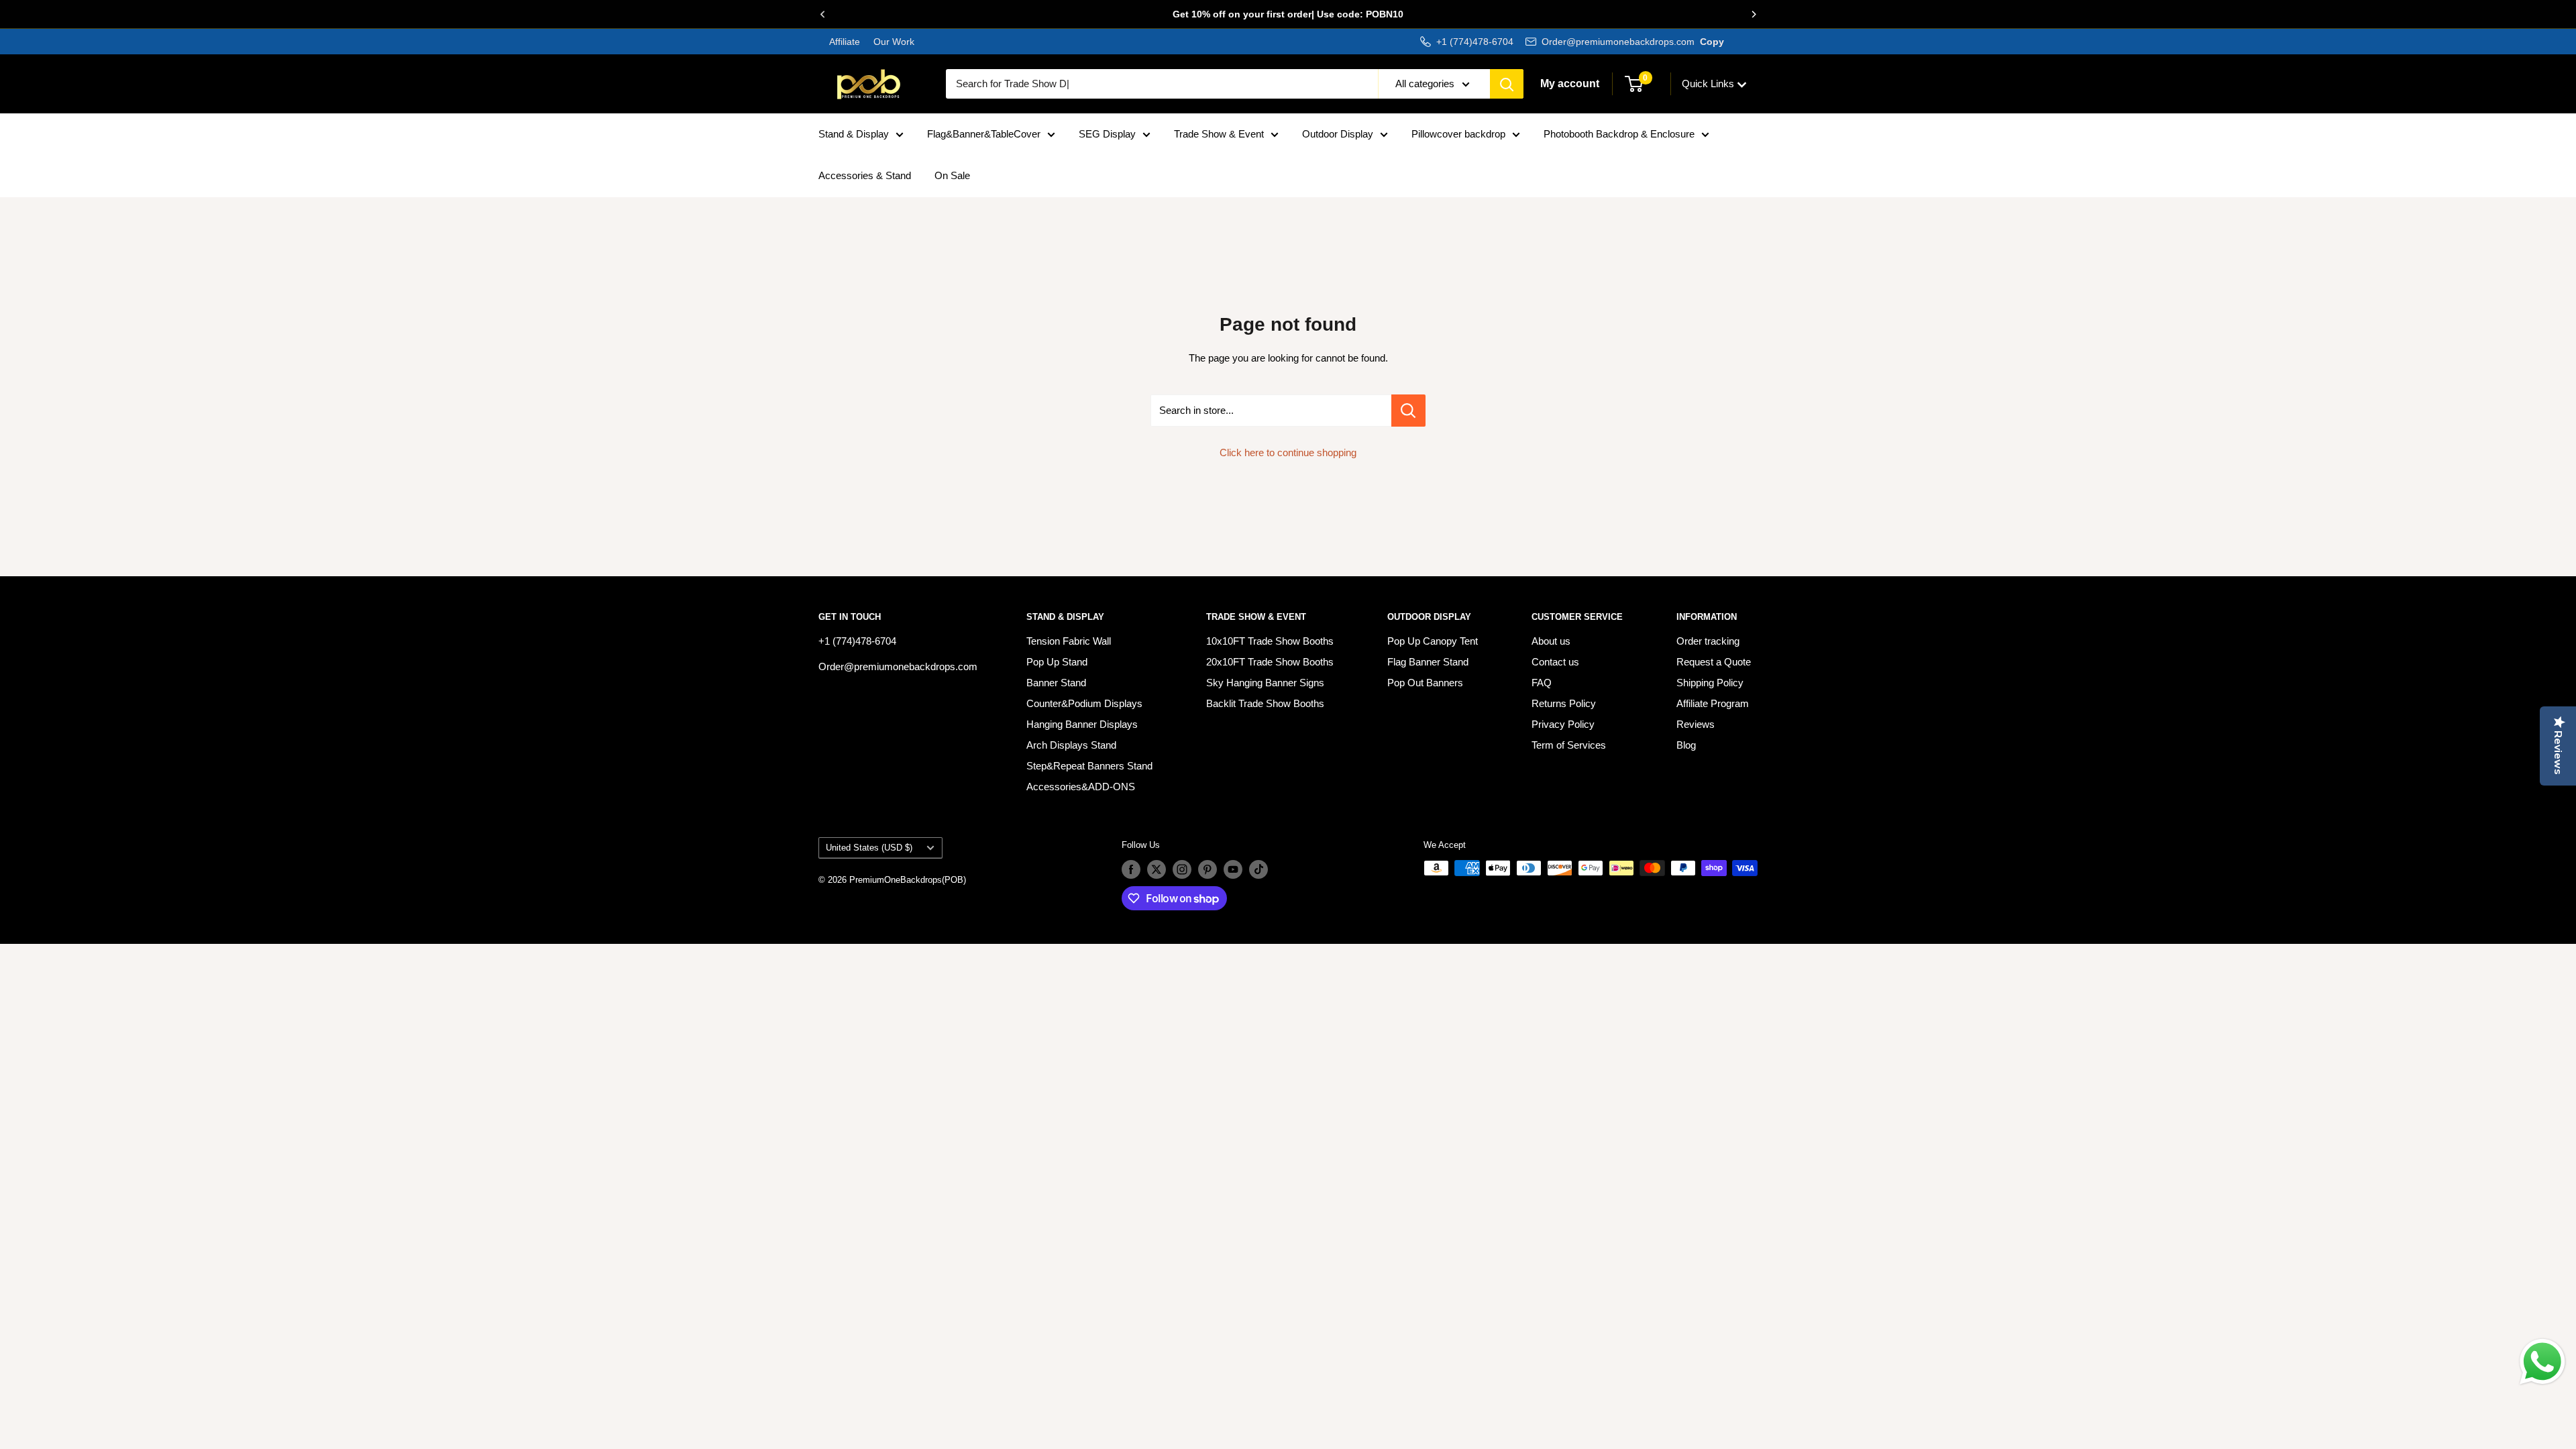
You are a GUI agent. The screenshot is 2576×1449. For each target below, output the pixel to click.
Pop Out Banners (1425, 683)
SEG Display (1107, 134)
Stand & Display (854, 134)
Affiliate (845, 42)
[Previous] (822, 14)
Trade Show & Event (1219, 134)
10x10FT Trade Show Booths (1270, 641)
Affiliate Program (1713, 703)
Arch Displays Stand (1071, 745)
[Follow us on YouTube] (1233, 869)
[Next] (1754, 14)
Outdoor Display (1338, 134)
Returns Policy (1564, 703)
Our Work (893, 42)
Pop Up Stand (1057, 662)
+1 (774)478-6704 (1475, 42)
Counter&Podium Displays (1084, 703)
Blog (1686, 745)
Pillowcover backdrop (1458, 134)
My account (1570, 84)
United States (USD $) (869, 848)
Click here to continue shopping (1288, 452)
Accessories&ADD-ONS (1081, 787)
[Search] (1507, 84)
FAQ (1542, 683)
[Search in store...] (1408, 411)
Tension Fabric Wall (1069, 641)
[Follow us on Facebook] (1131, 869)
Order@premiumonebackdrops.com (1618, 42)
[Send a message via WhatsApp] (2542, 1362)
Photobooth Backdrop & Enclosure (1619, 134)
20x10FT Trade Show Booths (1270, 662)
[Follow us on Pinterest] (1207, 869)
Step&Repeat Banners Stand (1089, 766)
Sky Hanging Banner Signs (1265, 683)
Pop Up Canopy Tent (1433, 641)
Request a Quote (1714, 662)
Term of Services (1569, 745)
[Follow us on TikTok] (1258, 869)
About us (1551, 641)
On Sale (952, 175)
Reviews (1696, 724)
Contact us (1555, 662)
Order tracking (1708, 641)
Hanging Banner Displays (1082, 724)
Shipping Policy (1710, 683)
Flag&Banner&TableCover (984, 134)
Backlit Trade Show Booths (1265, 703)
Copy (1712, 42)
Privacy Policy (1563, 724)
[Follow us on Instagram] (1182, 869)
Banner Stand (1056, 683)
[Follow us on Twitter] (1157, 869)
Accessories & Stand (865, 175)
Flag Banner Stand (1428, 662)
